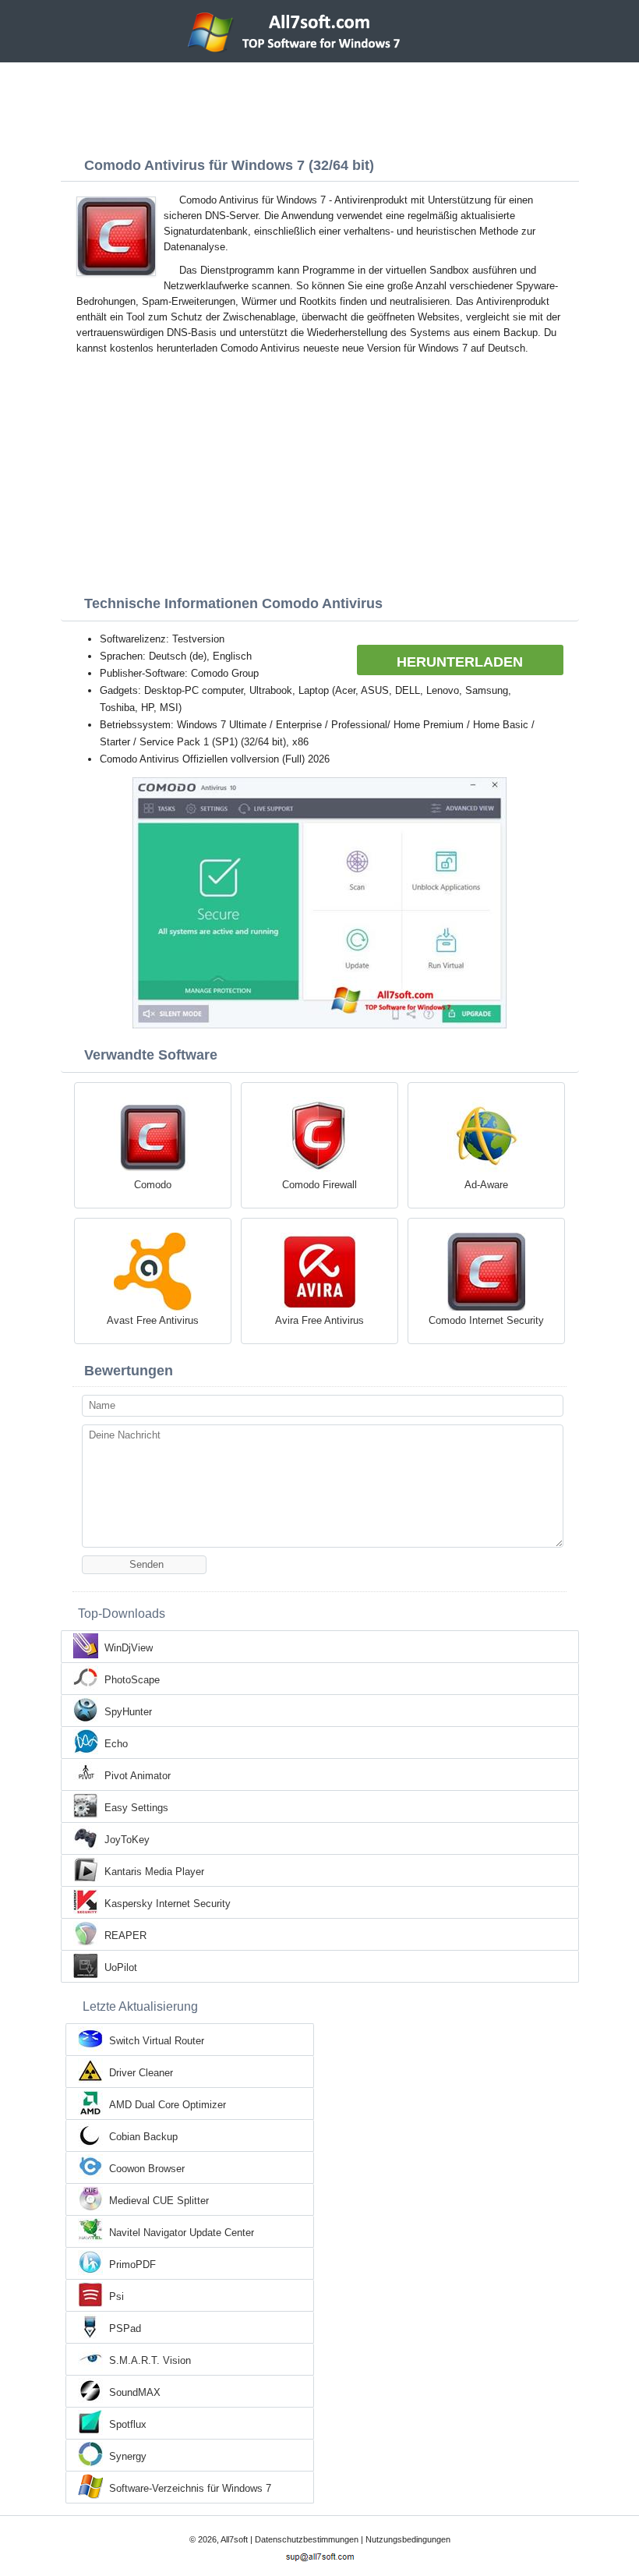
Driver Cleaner (141, 2073)
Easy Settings (136, 1808)
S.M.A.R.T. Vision (150, 2360)
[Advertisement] (319, 105)
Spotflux (128, 2424)
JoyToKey (127, 1840)
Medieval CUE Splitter (159, 2201)
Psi (117, 2296)
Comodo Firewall (319, 1185)
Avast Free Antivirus (153, 1320)
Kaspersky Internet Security (168, 1904)
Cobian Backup (143, 2137)
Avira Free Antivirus (319, 1320)
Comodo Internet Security (486, 1320)
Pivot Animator (138, 1776)
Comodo (153, 1185)
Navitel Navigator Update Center (182, 2233)
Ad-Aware (486, 1185)
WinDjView (129, 1648)
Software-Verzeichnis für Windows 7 (190, 2488)
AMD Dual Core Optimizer (168, 2105)
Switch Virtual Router (157, 2041)
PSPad (125, 2328)
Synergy (128, 2456)
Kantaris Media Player (154, 1872)
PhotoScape (132, 1680)
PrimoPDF (132, 2265)
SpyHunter (128, 1712)
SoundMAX (135, 2392)
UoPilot (121, 1967)
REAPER (125, 1936)
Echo (116, 1744)
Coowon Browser (147, 2169)
